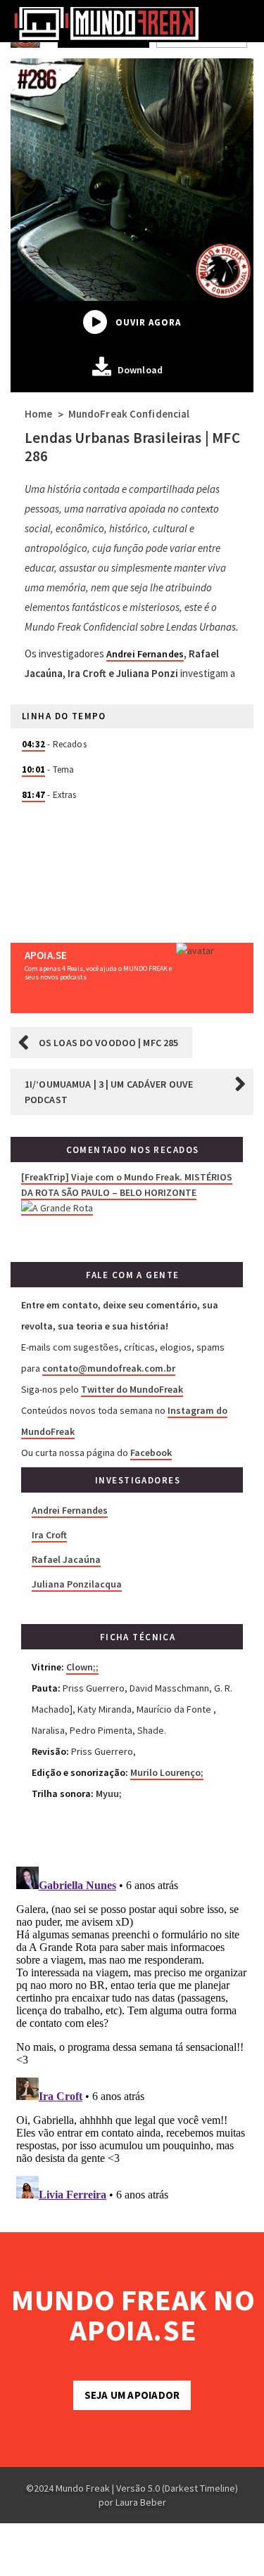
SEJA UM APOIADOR (132, 2395)
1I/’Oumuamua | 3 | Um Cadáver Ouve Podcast (109, 1092)
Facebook (151, 1453)
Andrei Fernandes (145, 654)
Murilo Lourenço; (167, 1772)
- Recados (54, 744)
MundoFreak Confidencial (129, 414)
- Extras (49, 795)
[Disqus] (132, 2037)
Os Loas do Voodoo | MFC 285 (108, 1043)
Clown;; (82, 1667)
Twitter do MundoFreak (132, 1389)
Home (38, 414)
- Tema (48, 769)
